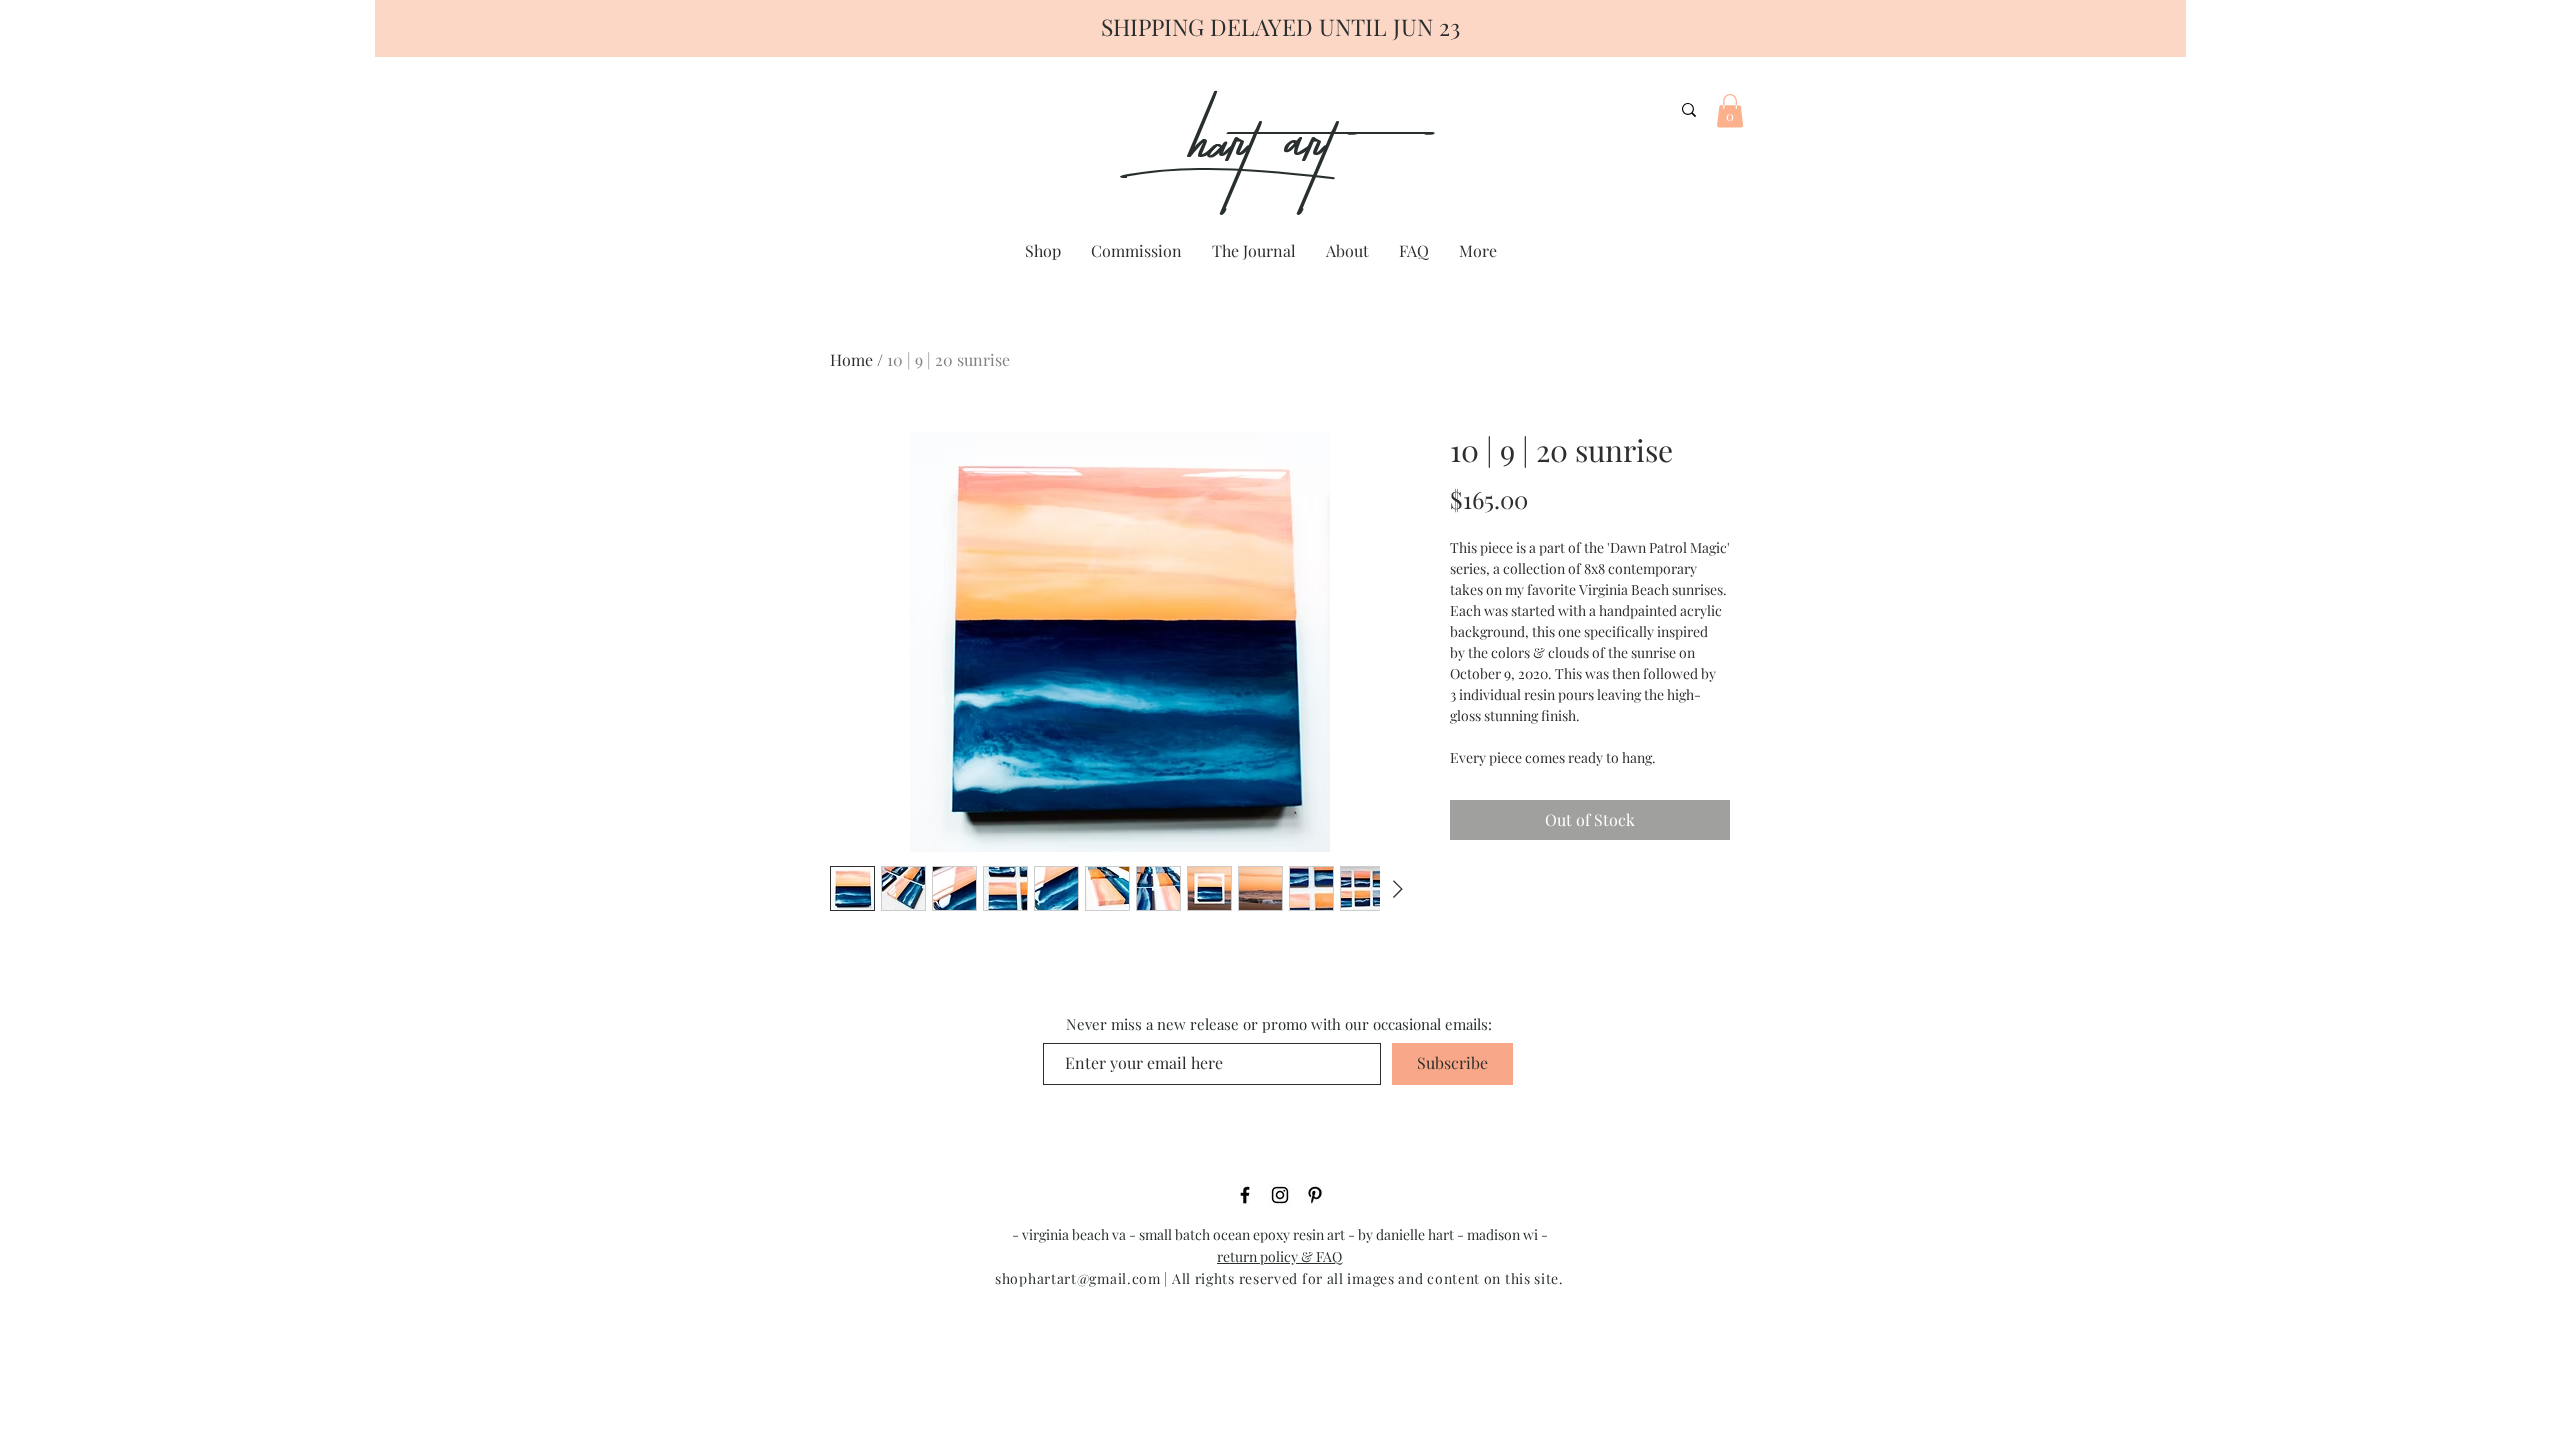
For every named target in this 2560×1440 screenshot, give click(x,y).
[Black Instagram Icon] (1280, 1195)
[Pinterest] (1315, 1195)
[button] (1730, 110)
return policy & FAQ (1279, 1256)
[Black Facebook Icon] (1245, 1195)
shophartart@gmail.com (1078, 1278)
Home (851, 359)
